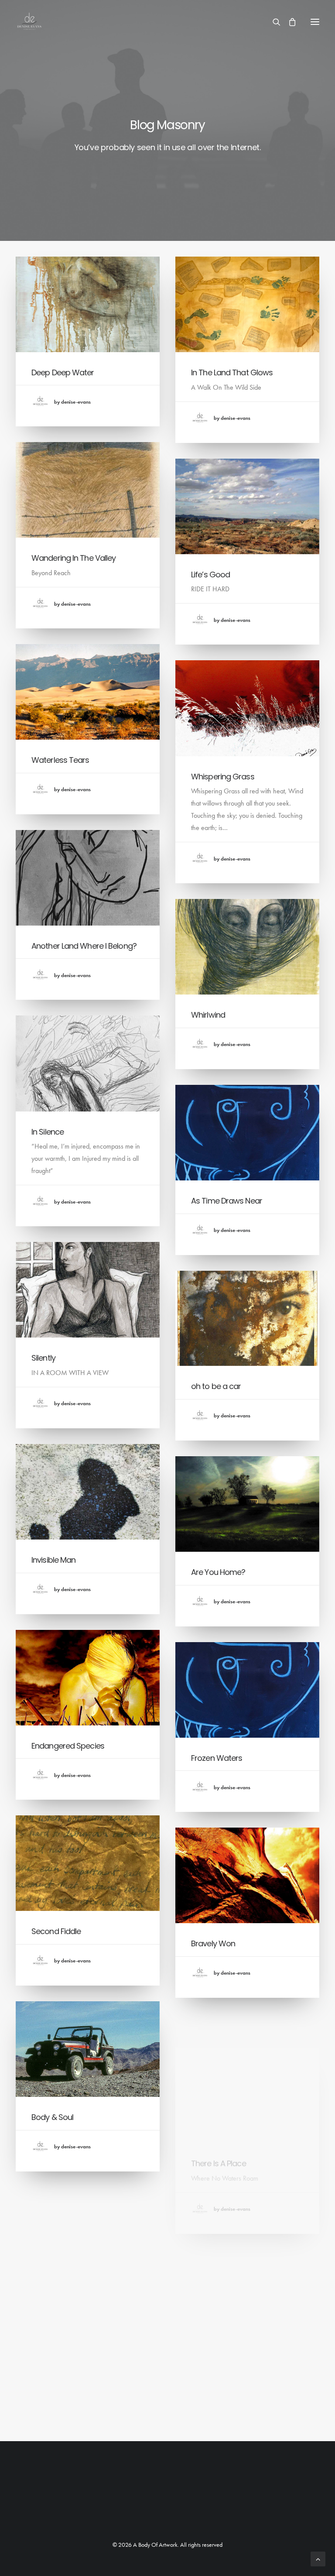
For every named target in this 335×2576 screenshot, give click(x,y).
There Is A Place (219, 2129)
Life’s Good (210, 575)
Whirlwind (208, 1015)
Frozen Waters (217, 1758)
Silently (43, 1358)
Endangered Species (68, 1746)
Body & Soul (52, 2117)
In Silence (48, 1132)
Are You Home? (218, 1572)
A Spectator (212, 2331)
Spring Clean (54, 2303)
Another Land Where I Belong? (84, 946)
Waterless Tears (60, 760)
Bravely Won (213, 1943)
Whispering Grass (223, 777)
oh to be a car (216, 1386)
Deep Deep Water (63, 372)
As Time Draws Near (227, 1201)
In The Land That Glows (232, 372)
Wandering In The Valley (73, 558)
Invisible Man (53, 1560)
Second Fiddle (56, 1931)
